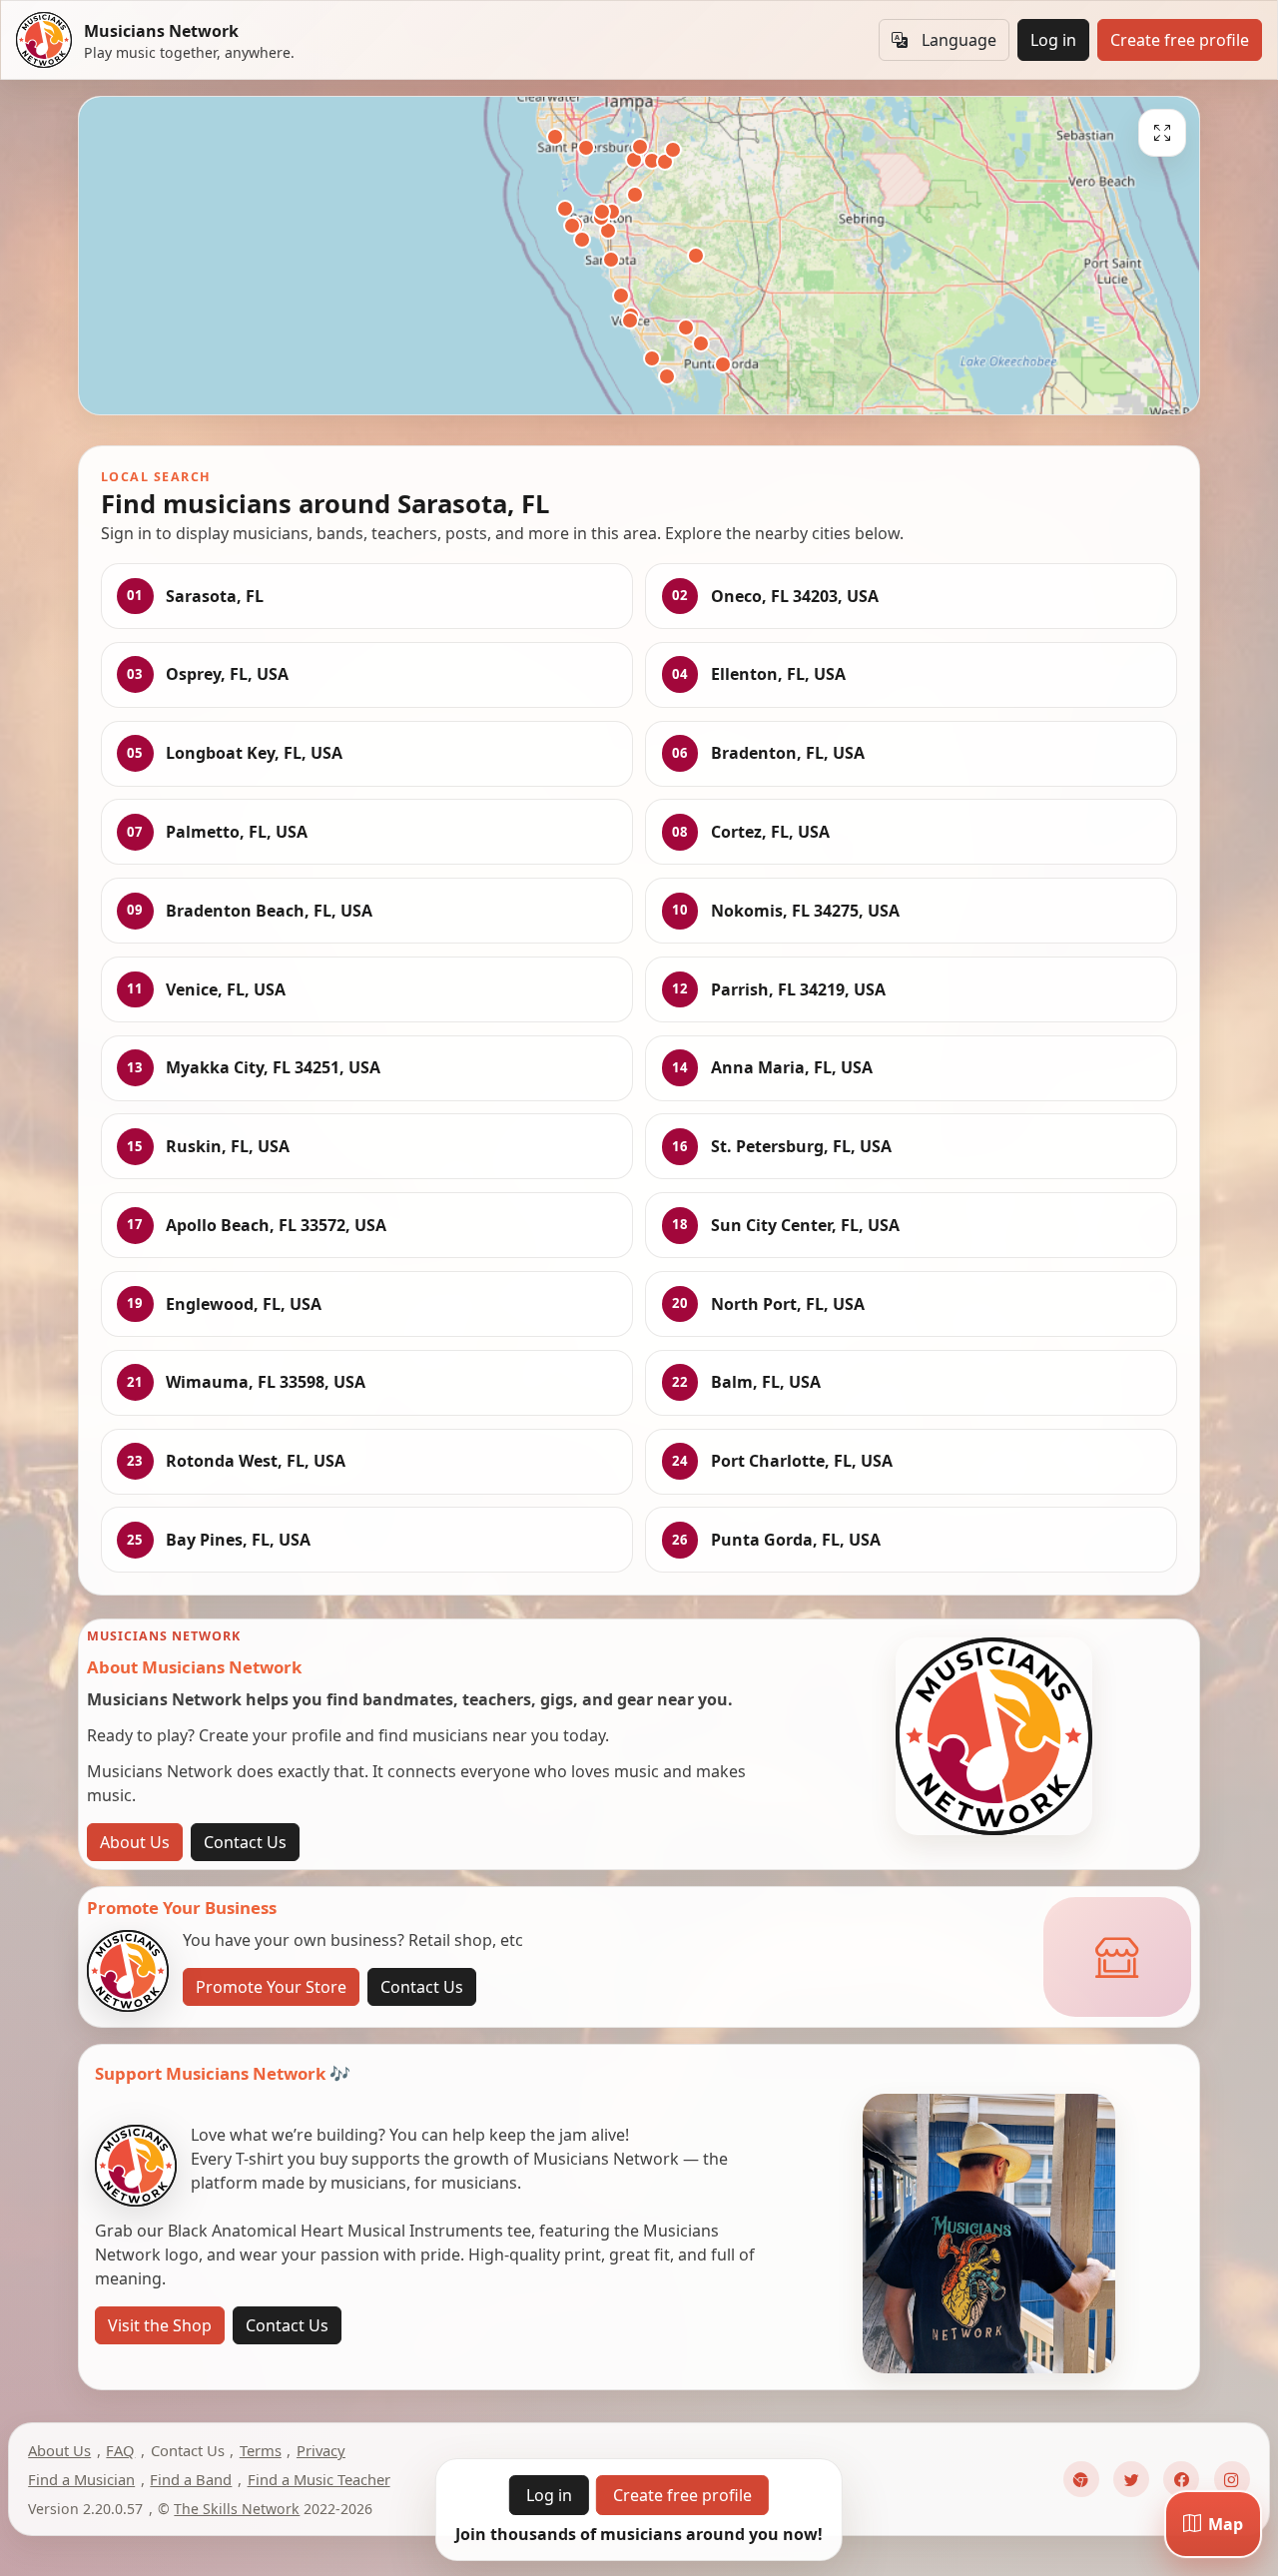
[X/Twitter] (1131, 2479)
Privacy (321, 2450)
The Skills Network (237, 2509)
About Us (135, 1842)
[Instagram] (1232, 2479)
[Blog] (1081, 2479)
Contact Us (245, 1842)
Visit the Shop (160, 2325)
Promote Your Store (271, 1987)
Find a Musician (81, 2479)
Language (959, 40)
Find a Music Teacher (319, 2479)
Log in (1053, 40)
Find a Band (191, 2479)
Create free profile (1180, 40)
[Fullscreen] (1162, 133)
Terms (261, 2450)
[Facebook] (1181, 2479)
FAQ (120, 2450)
